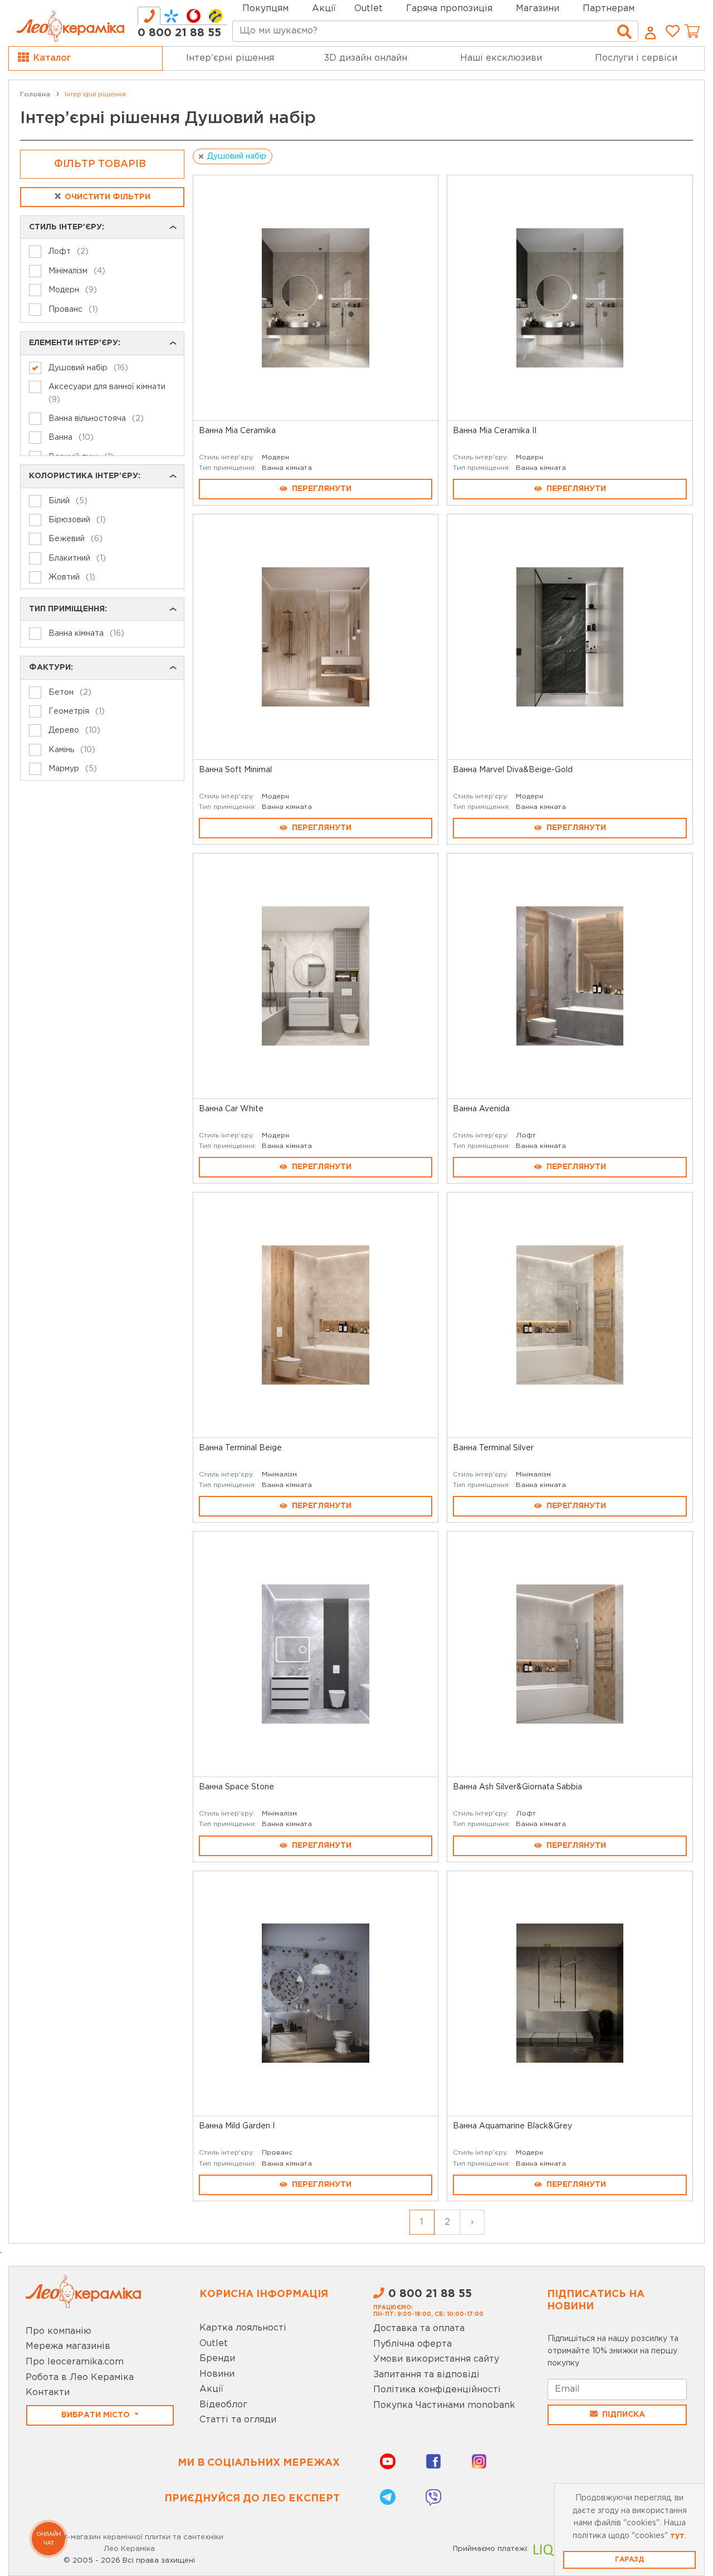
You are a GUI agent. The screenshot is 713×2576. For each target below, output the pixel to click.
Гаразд (629, 2560)
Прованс (277, 2153)
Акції (324, 9)
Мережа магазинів (68, 2346)
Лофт (526, 1135)
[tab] (149, 16)
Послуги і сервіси (636, 58)
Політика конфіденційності (437, 2390)
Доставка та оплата (419, 2329)
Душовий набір (237, 156)
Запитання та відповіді (426, 2375)
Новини (217, 2374)
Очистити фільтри (102, 197)
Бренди (217, 2359)
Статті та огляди (238, 2420)
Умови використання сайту (436, 2359)
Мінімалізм (279, 1475)
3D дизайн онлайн (366, 58)
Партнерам (609, 9)
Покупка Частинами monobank (444, 2405)
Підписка (624, 2415)
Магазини (538, 9)
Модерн (275, 457)
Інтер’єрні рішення (230, 58)
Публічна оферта (412, 2344)
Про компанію (58, 2331)
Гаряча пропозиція (449, 9)
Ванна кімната (287, 468)
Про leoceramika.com (75, 2362)
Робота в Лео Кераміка (80, 2378)
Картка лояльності (243, 2328)
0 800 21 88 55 (179, 33)
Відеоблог (223, 2405)
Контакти (48, 2393)
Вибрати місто (97, 2415)
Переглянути (322, 489)
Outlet (214, 2344)
